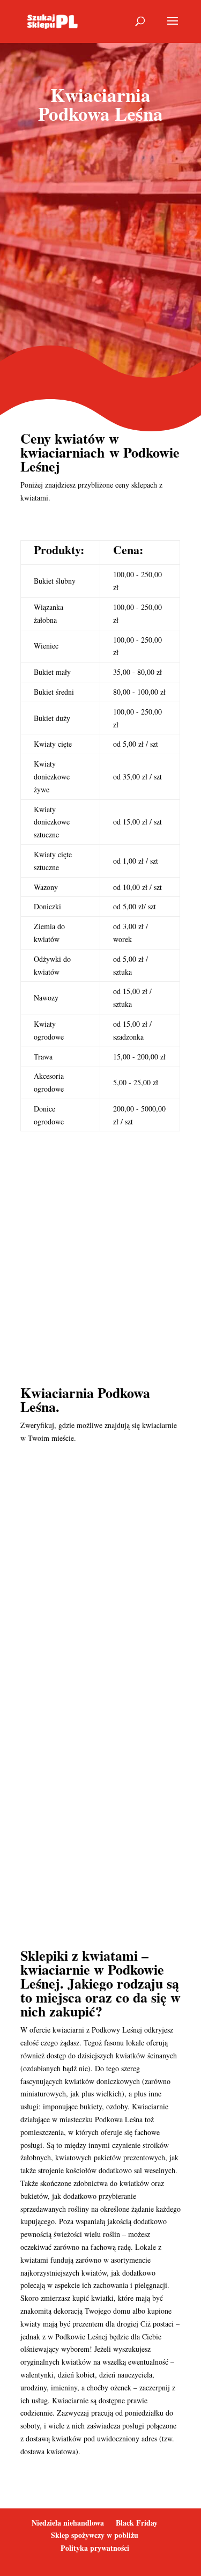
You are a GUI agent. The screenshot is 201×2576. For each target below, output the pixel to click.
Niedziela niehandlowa (68, 2523)
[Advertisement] (100, 245)
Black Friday (137, 2523)
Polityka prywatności (95, 2548)
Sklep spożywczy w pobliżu (95, 2535)
